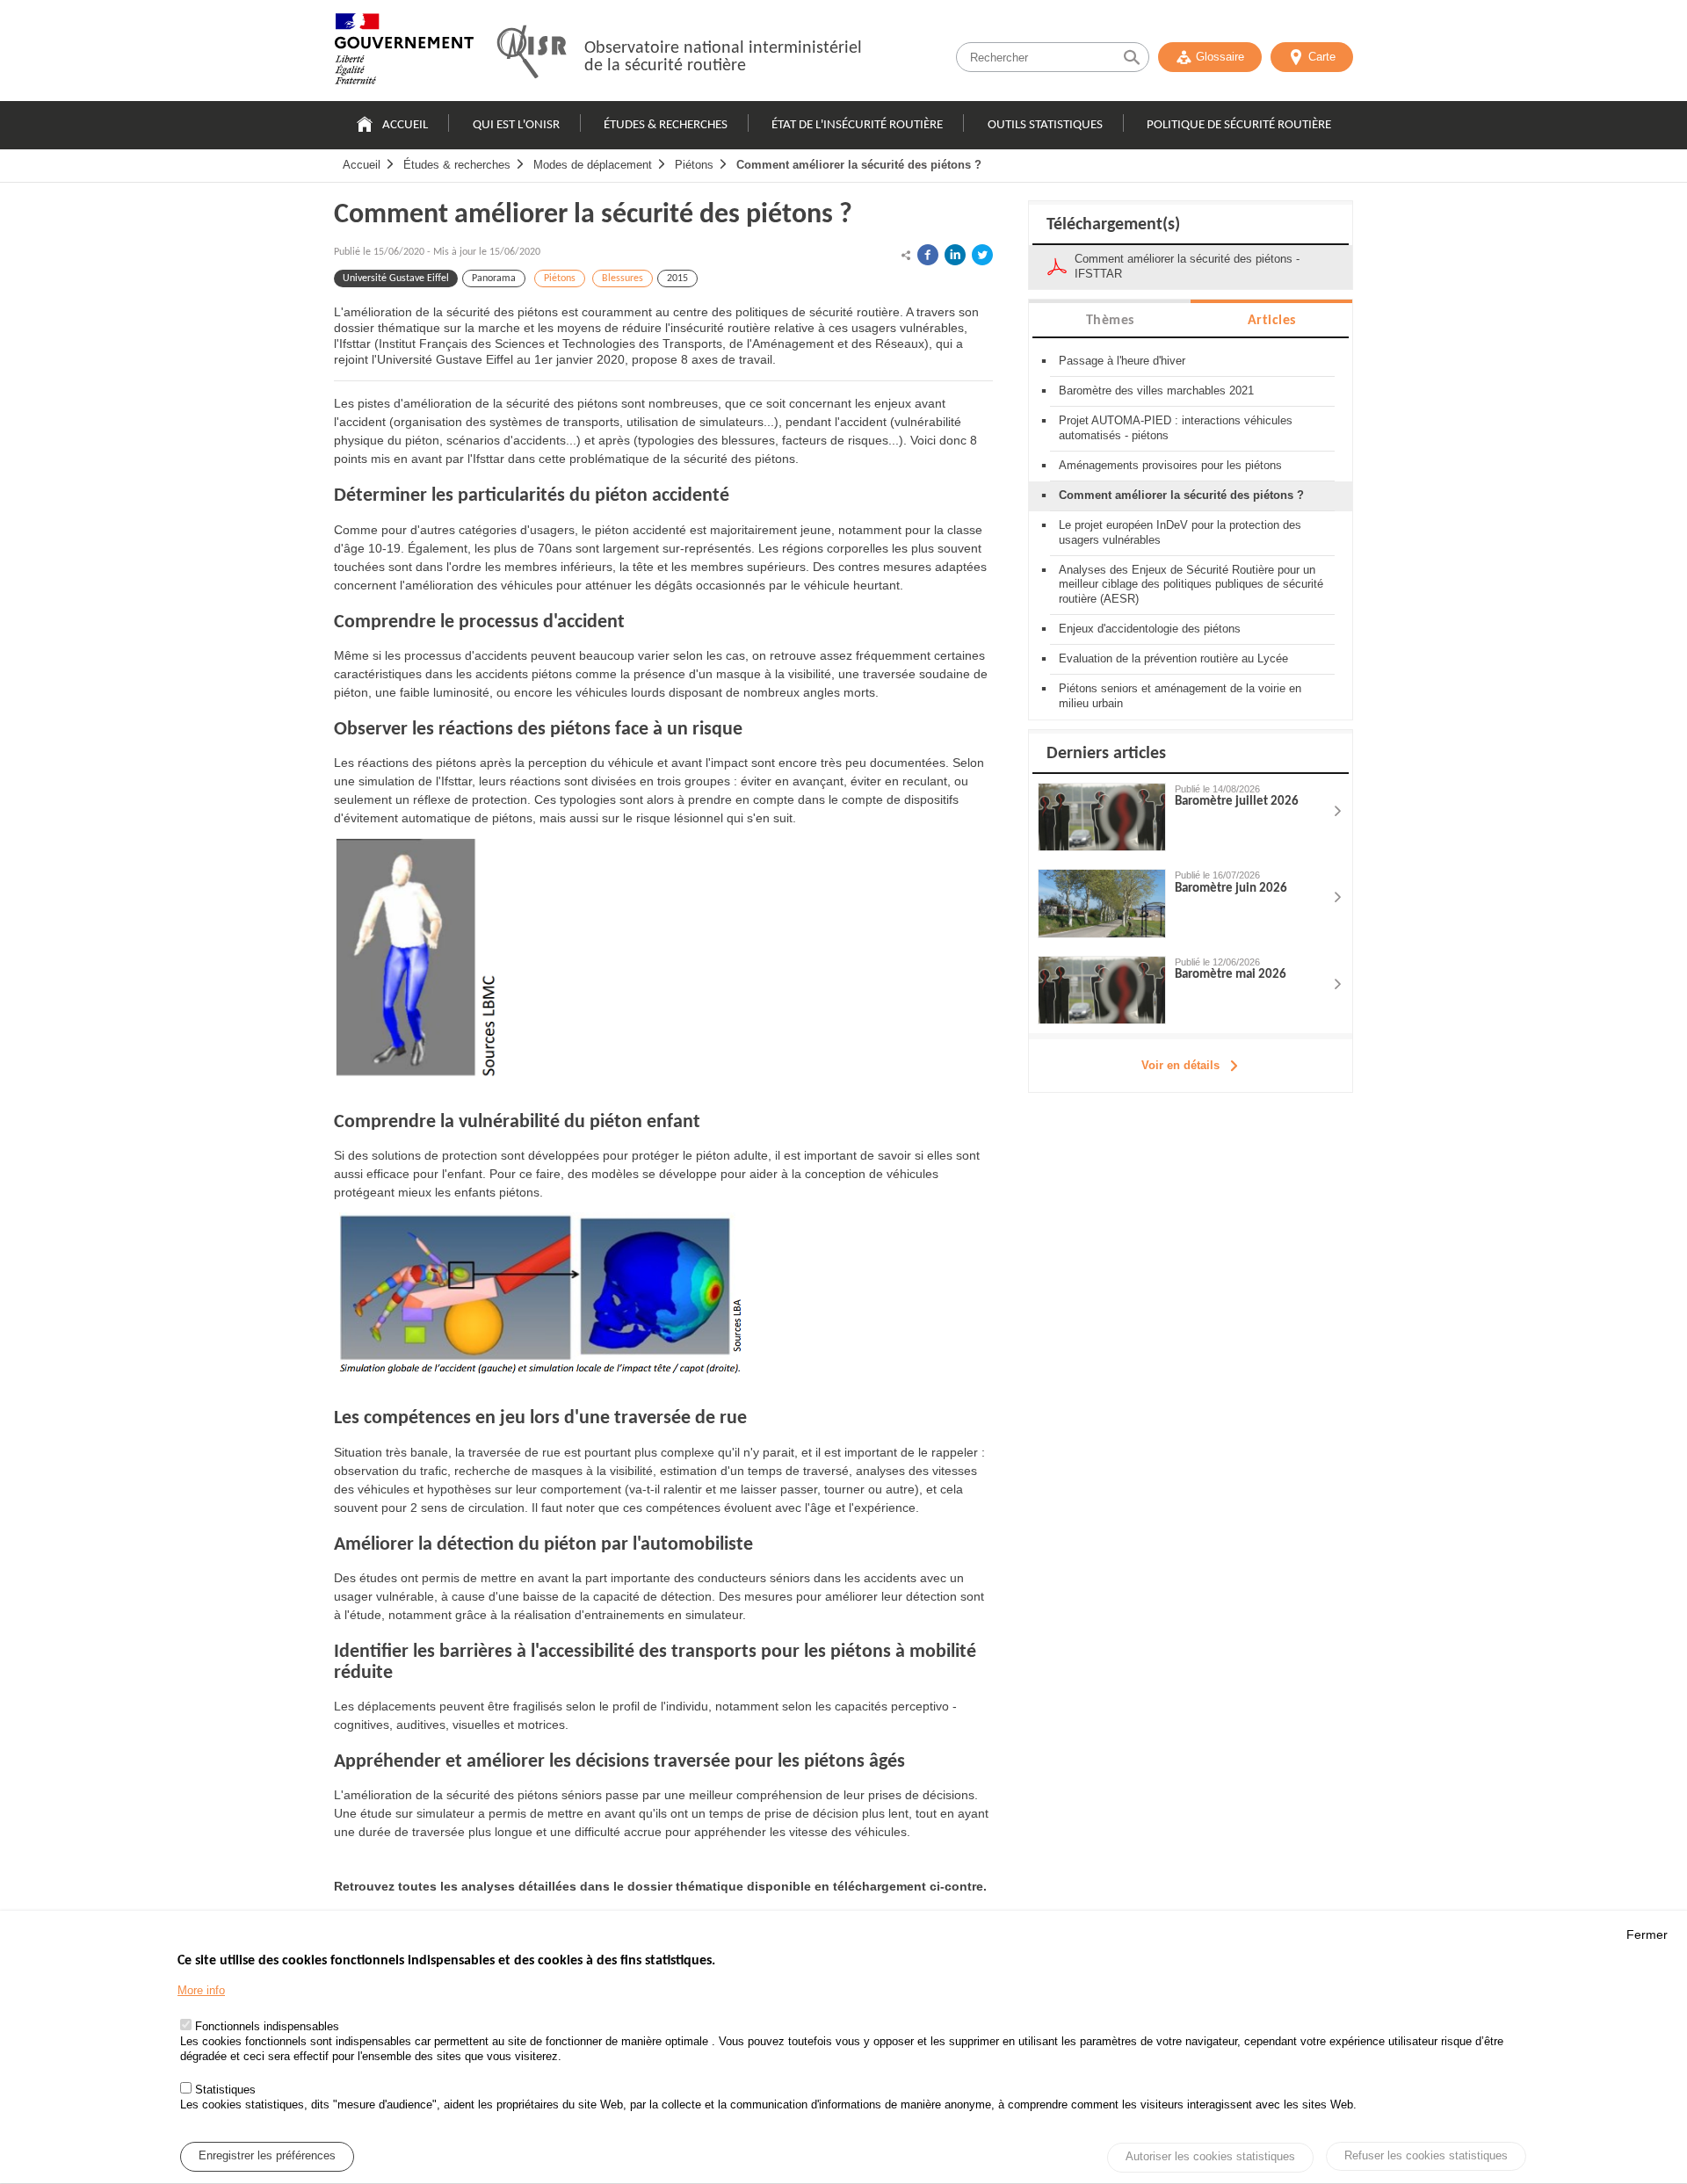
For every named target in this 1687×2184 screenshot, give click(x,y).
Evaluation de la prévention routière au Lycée (1173, 658)
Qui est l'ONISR (516, 125)
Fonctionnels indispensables (267, 2027)
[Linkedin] (955, 255)
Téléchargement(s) (1113, 225)
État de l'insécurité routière (857, 125)
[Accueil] (404, 53)
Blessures (623, 278)
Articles (1272, 321)
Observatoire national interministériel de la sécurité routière (723, 57)
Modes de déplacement (593, 165)
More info (201, 1991)
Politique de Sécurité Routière (1239, 125)
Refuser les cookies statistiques (1426, 2155)
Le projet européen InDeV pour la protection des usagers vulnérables (1180, 532)
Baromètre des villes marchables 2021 (1156, 391)
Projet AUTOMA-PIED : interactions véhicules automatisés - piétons (1176, 428)
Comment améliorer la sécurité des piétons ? (859, 165)
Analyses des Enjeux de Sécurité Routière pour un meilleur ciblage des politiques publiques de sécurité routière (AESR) (1191, 585)
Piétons (694, 165)
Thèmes (1110, 321)
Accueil (405, 125)
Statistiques (225, 2090)
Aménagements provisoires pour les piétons (1170, 465)
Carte (1322, 57)
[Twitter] (982, 255)
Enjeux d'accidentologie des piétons (1150, 629)
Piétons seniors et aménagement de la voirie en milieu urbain (1180, 696)
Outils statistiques (1045, 125)
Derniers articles (1106, 754)
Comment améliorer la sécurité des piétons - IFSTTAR (1187, 266)
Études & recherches (666, 125)
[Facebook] (928, 255)
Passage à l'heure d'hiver (1122, 361)
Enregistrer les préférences (267, 2156)
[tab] (1110, 319)
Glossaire (1220, 57)
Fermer (1647, 1935)
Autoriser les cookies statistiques (1210, 2157)
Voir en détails (1180, 1065)
